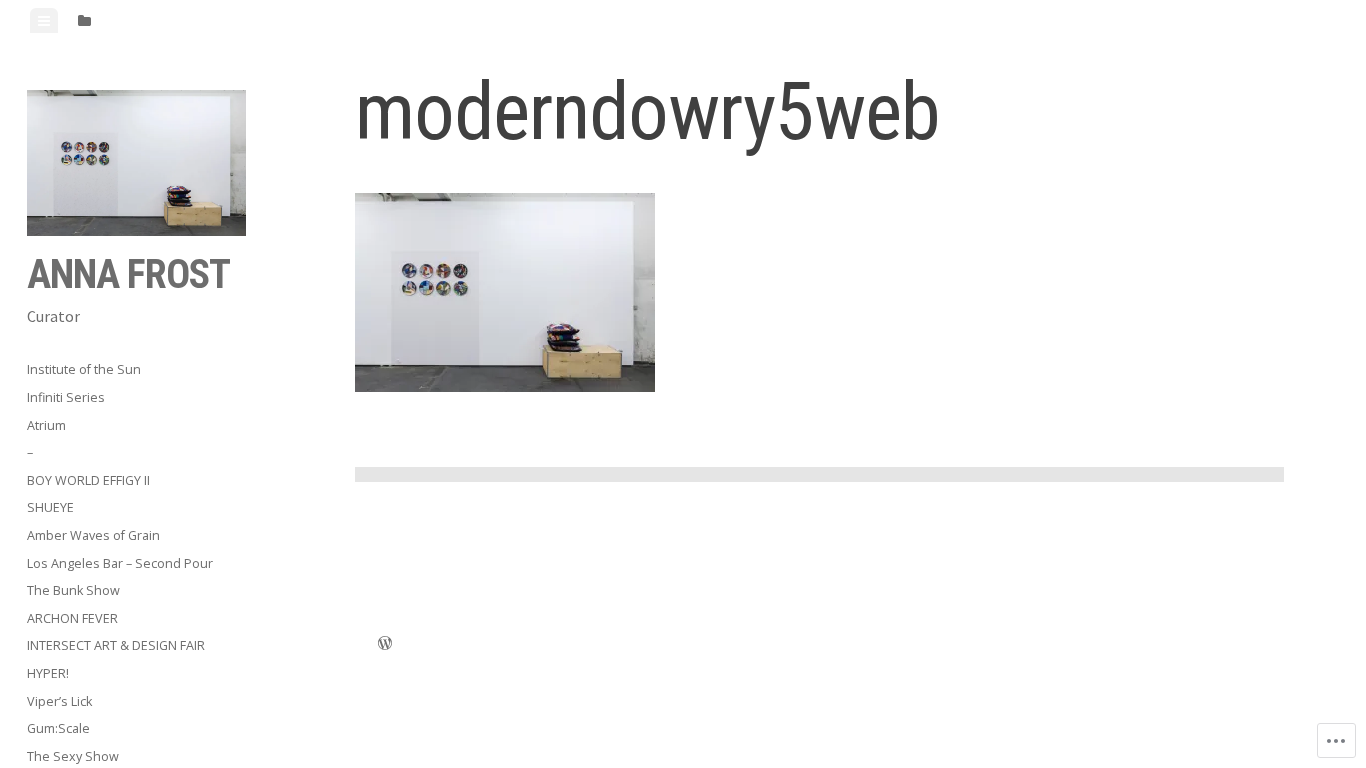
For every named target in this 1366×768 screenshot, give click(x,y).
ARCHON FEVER (72, 618)
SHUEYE (50, 507)
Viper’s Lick (59, 701)
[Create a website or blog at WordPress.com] (385, 645)
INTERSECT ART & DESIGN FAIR (116, 645)
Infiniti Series (66, 397)
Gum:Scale (58, 728)
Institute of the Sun (84, 369)
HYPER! (48, 673)
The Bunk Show (73, 590)
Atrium (46, 425)
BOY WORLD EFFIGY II (88, 480)
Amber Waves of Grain (93, 535)
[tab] (44, 20)
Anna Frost (128, 274)
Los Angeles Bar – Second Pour (120, 563)
